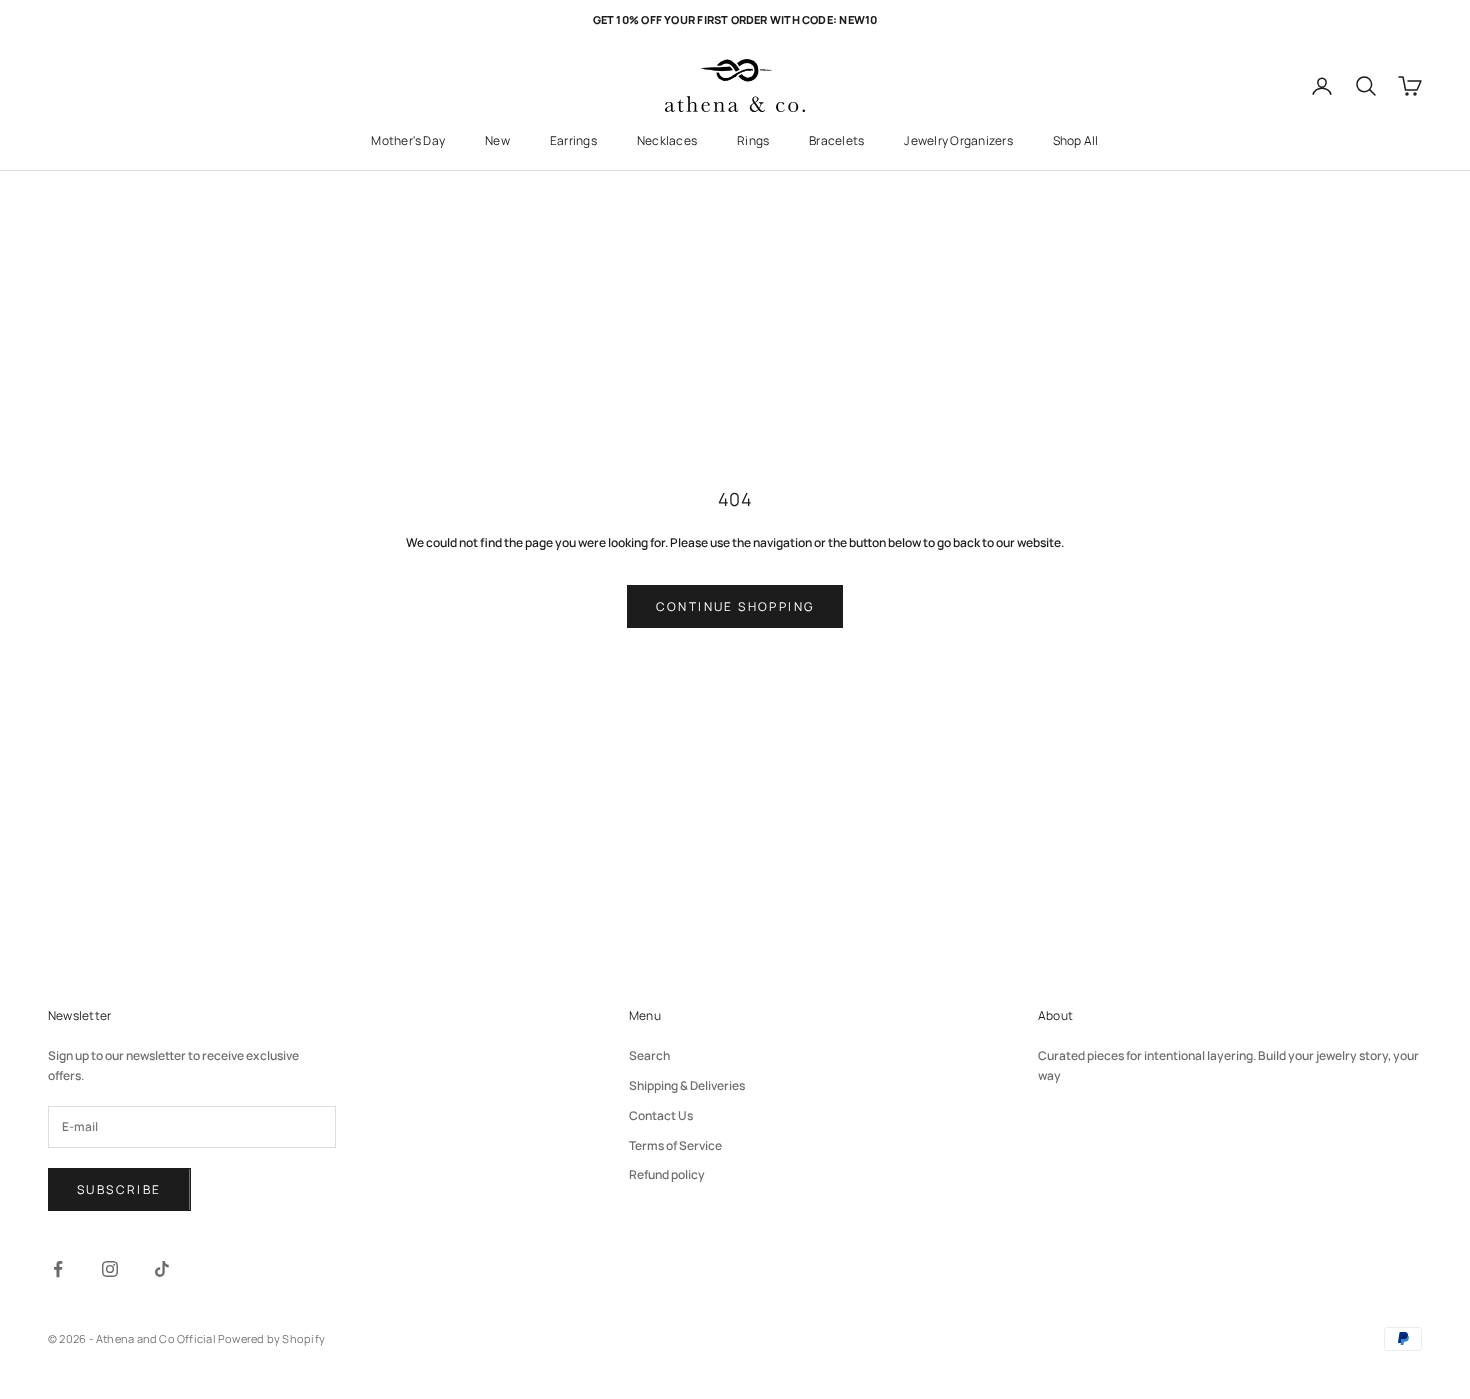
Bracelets (836, 140)
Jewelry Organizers (958, 140)
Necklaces (667, 140)
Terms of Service (675, 1145)
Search (649, 1055)
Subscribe (119, 1189)
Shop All (1076, 140)
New (497, 140)
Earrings (573, 140)
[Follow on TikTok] (162, 1269)
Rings (753, 140)
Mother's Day (408, 140)
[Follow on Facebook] (58, 1269)
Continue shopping (735, 606)
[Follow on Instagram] (110, 1269)
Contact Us (661, 1115)
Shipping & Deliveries (687, 1085)
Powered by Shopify (271, 1338)
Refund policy (667, 1174)
